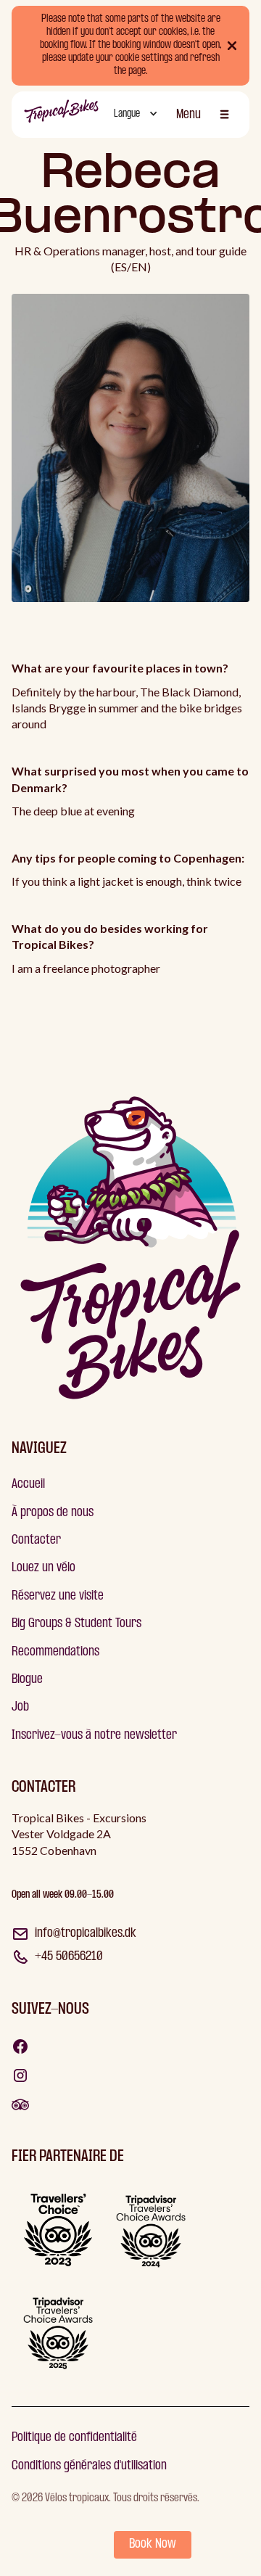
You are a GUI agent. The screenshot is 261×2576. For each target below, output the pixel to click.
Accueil (28, 1485)
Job (20, 1707)
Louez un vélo (43, 1568)
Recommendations (55, 1652)
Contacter (36, 1540)
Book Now (153, 2544)
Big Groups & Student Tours (76, 1624)
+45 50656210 (69, 1957)
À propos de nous (53, 1513)
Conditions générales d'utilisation (89, 2466)
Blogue (27, 1680)
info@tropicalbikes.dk (86, 1934)
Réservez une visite (58, 1596)
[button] (134, 115)
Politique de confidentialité (74, 2438)
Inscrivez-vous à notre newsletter (94, 1736)
